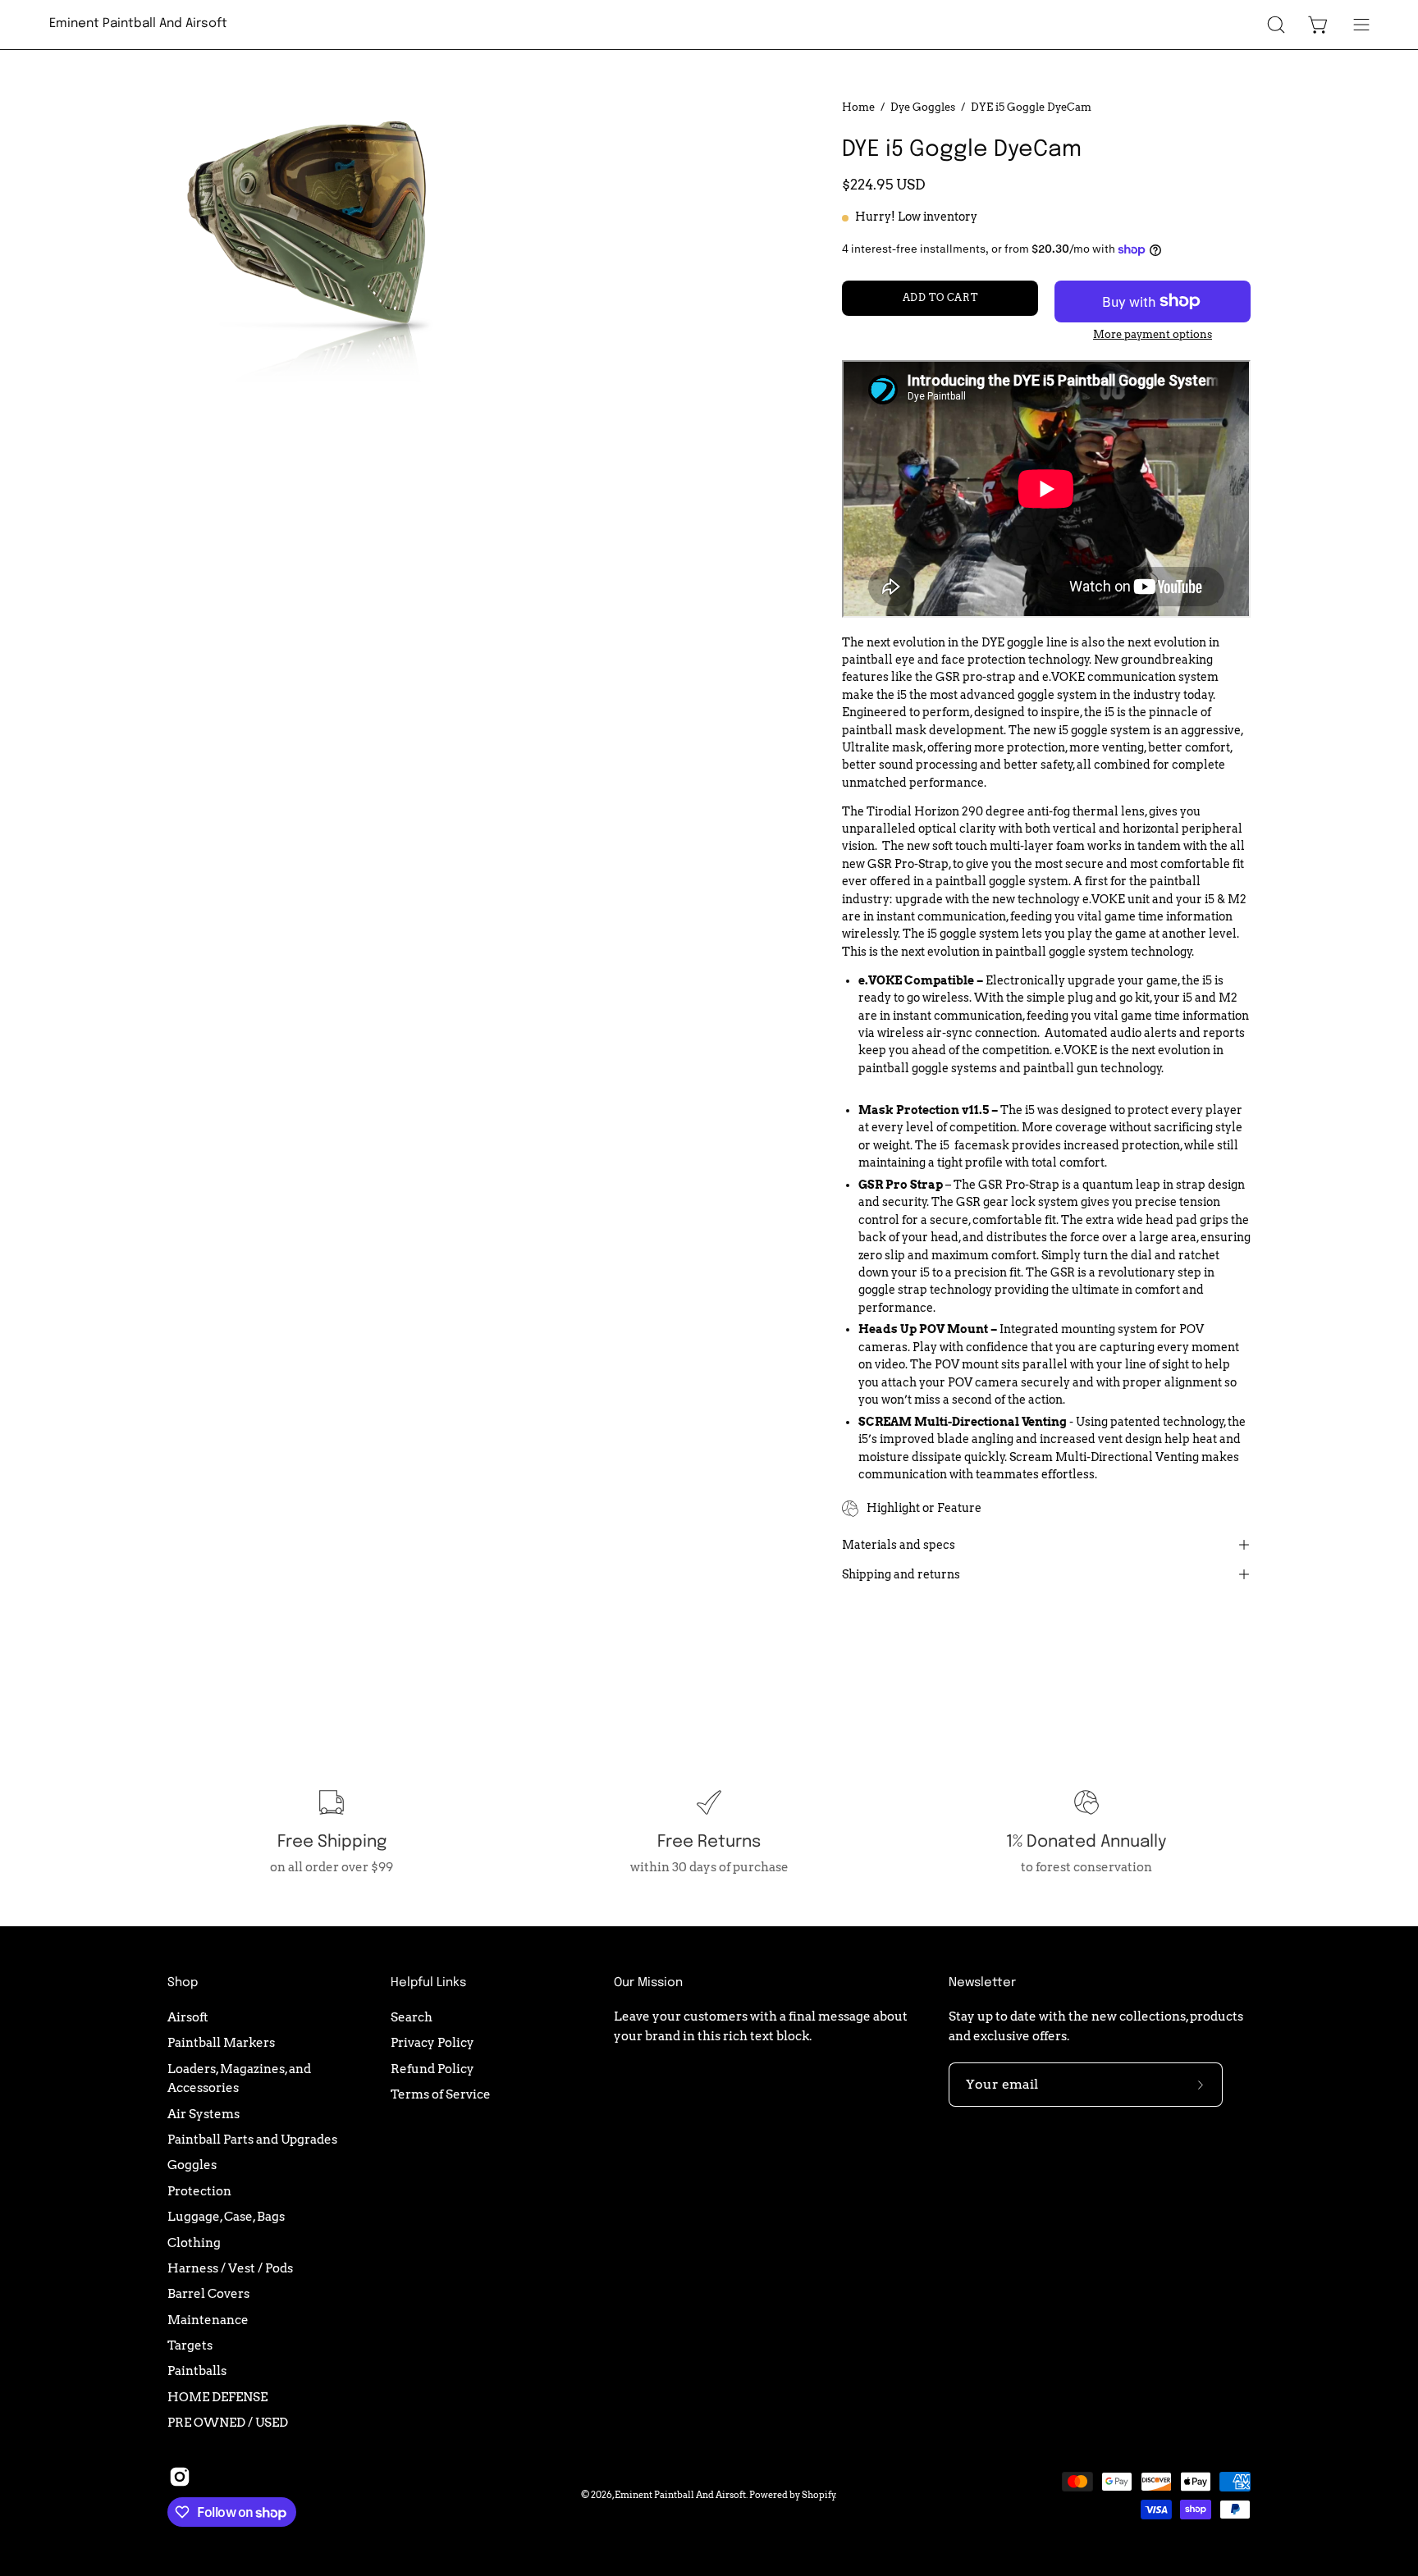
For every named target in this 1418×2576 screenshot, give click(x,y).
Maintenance (208, 2319)
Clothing (194, 2242)
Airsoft (188, 2017)
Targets (190, 2345)
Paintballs (197, 2370)
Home (858, 107)
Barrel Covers (208, 2293)
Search (412, 2017)
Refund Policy (432, 2068)
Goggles (192, 2165)
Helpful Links (428, 1983)
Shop (183, 1983)
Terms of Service (441, 2094)
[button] (1276, 25)
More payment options (1153, 334)
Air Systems (204, 2113)
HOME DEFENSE (217, 2396)
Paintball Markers (221, 2042)
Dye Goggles (923, 107)
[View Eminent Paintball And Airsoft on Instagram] (180, 2477)
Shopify (819, 2495)
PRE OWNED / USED (228, 2422)
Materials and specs (899, 1545)
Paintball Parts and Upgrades (252, 2139)
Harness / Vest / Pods (230, 2268)
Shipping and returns (901, 1574)
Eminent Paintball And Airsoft (138, 24)
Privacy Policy (432, 2042)
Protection (199, 2191)
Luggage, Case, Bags (226, 2216)
